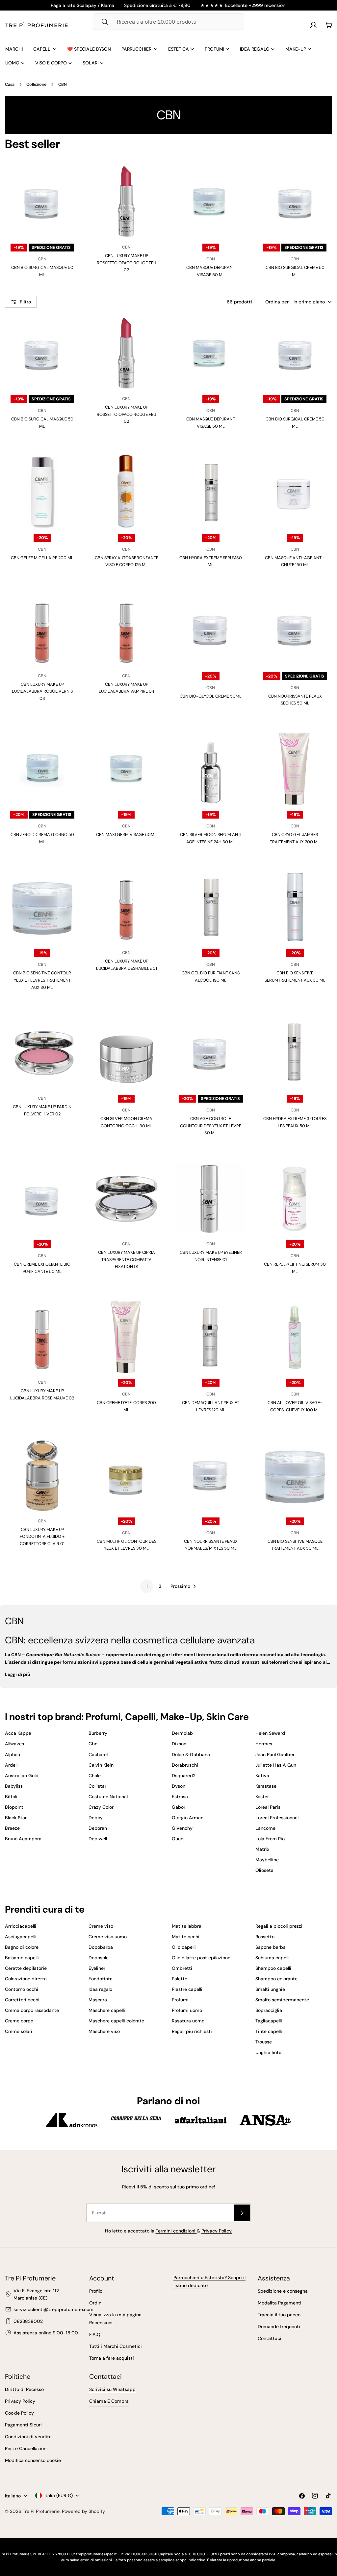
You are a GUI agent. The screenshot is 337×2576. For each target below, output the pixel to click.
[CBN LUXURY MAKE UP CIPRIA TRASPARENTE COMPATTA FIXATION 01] (126, 1198)
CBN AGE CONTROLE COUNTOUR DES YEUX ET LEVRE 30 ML (211, 1126)
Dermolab (182, 1733)
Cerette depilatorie (26, 1968)
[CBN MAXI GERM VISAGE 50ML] (126, 768)
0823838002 (28, 2321)
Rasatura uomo (188, 2021)
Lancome (265, 1828)
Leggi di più (18, 1674)
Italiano (13, 2496)
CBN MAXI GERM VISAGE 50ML (126, 835)
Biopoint (14, 1807)
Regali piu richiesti (192, 2031)
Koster (262, 1797)
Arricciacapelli (21, 1926)
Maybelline (267, 1860)
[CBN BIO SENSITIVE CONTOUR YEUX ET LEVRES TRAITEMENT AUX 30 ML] (42, 907)
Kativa (262, 1776)
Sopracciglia (269, 2010)
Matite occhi (186, 1937)
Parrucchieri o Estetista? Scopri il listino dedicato (209, 2281)
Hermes (264, 1744)
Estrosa (180, 1797)
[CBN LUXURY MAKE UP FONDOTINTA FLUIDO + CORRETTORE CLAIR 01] (42, 1475)
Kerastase (266, 1786)
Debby (96, 1818)
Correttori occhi (22, 2000)
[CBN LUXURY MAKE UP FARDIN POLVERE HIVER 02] (42, 1052)
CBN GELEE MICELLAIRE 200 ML (42, 558)
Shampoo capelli (273, 1968)
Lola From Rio (270, 1839)
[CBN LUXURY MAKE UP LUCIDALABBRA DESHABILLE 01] (126, 907)
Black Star (16, 1818)
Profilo (96, 2291)
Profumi (180, 2000)
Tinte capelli (269, 2031)
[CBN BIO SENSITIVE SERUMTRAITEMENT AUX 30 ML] (295, 907)
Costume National (108, 1797)
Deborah (98, 1828)
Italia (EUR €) (59, 2495)
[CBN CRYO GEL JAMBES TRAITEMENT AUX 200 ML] (295, 768)
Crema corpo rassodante (32, 2010)
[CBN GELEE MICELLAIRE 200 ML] (42, 491)
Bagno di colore (22, 1947)
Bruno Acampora (23, 1839)
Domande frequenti (279, 2326)
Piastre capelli (187, 1989)
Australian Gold (22, 1776)
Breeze (12, 1828)
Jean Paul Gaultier (275, 1754)
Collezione (36, 84)
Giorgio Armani (188, 1818)
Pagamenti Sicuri (23, 2425)
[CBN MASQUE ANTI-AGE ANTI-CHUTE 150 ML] (295, 491)
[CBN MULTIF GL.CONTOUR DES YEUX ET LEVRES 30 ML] (126, 1475)
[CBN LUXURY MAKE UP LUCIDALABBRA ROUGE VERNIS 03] (42, 630)
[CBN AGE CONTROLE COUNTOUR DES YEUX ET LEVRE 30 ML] (211, 1052)
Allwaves (14, 1744)
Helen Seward (270, 1733)
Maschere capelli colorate (116, 2021)
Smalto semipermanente (282, 2000)
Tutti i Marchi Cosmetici (116, 2346)
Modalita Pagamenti (280, 2303)
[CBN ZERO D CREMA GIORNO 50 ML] (42, 768)
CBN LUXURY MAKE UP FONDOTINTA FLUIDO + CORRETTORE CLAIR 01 (42, 1537)
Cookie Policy (19, 2413)
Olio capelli (184, 1947)
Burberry (98, 1733)
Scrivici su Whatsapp (112, 2389)
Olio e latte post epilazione (201, 1958)
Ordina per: (277, 302)
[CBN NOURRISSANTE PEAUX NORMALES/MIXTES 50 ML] (211, 1475)
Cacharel (98, 1754)
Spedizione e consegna (283, 2291)
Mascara (98, 2000)
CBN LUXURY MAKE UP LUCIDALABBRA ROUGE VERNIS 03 (42, 691)
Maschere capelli (107, 2010)
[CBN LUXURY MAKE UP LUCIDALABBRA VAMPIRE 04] (126, 630)
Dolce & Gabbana (191, 1754)
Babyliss (14, 1786)
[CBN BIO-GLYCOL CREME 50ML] (211, 630)
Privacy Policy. (217, 2231)
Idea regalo (100, 1989)
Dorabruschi (185, 1765)
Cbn (93, 1744)
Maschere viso (104, 2031)
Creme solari (19, 2031)
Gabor (179, 1807)
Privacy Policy (20, 2401)
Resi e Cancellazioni (26, 2448)
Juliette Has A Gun (276, 1765)
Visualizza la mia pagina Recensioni (115, 2319)
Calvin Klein (101, 1765)
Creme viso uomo (108, 1937)
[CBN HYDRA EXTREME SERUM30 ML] (211, 491)
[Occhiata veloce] (68, 180)
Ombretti (182, 1968)
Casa (10, 84)
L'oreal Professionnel (277, 1818)
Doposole (99, 1958)
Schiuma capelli (272, 1958)
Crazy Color (101, 1807)
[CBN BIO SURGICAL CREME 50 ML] (295, 201)
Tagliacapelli (269, 2021)
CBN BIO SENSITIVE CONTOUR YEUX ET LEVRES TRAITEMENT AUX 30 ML (42, 980)
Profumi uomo (187, 2010)
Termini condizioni (176, 2231)
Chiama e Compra (109, 2401)
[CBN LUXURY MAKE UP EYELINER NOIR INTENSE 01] (211, 1198)
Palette (180, 1979)
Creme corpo (19, 2021)
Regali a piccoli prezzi (279, 1926)
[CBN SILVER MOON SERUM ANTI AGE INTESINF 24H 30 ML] (211, 768)
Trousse (264, 2042)
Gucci (178, 1839)
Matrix (262, 1849)
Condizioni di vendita (28, 2437)
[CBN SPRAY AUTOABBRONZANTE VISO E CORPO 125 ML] (126, 491)
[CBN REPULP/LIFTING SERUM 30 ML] (295, 1198)
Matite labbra (187, 1926)
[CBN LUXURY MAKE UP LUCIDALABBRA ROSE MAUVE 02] (42, 1336)
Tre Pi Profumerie (41, 2511)
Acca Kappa (18, 1733)
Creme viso (101, 1926)
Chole (95, 1776)
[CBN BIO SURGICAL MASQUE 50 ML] (42, 201)
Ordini (96, 2303)
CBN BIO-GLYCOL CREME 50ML (211, 696)
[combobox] (168, 22)
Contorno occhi (22, 1989)
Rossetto (265, 1937)
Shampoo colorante (276, 1979)
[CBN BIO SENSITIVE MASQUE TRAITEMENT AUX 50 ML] (295, 1475)
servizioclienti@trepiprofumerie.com (53, 2309)
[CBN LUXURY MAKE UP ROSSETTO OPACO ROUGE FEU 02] (126, 201)
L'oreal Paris (268, 1807)
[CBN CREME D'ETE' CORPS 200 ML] (126, 1336)
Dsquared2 (184, 1776)
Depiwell (98, 1839)
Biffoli (11, 1797)
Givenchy (182, 1828)
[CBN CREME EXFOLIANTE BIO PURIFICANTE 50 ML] (42, 1198)
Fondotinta (101, 1979)
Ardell (11, 1765)
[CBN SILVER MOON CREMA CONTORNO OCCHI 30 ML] (126, 1052)
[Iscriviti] (242, 2213)
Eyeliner (97, 1968)
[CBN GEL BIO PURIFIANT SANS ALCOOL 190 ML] (211, 907)
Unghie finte (268, 2052)
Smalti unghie (270, 1989)
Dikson (179, 1744)
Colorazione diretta (26, 1979)
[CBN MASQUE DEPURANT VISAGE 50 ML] (211, 201)
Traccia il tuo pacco (279, 2315)
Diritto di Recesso (24, 2389)
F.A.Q (95, 2334)
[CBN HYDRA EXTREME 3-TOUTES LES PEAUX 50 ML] (295, 1052)
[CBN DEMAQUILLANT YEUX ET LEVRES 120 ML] (211, 1336)
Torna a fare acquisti (112, 2358)
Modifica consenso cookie (33, 2460)
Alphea (13, 1754)
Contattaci (270, 2338)
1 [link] (147, 1586)
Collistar (97, 1786)
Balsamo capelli (22, 1958)
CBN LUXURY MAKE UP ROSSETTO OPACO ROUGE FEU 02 (126, 263)
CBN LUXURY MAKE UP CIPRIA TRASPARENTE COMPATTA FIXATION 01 (127, 1259)
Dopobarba (101, 1947)
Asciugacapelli (21, 1937)
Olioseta (264, 1870)
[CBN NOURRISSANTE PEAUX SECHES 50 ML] (295, 630)
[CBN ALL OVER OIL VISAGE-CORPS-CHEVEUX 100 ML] (295, 1336)
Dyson (179, 1786)
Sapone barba (271, 1947)
